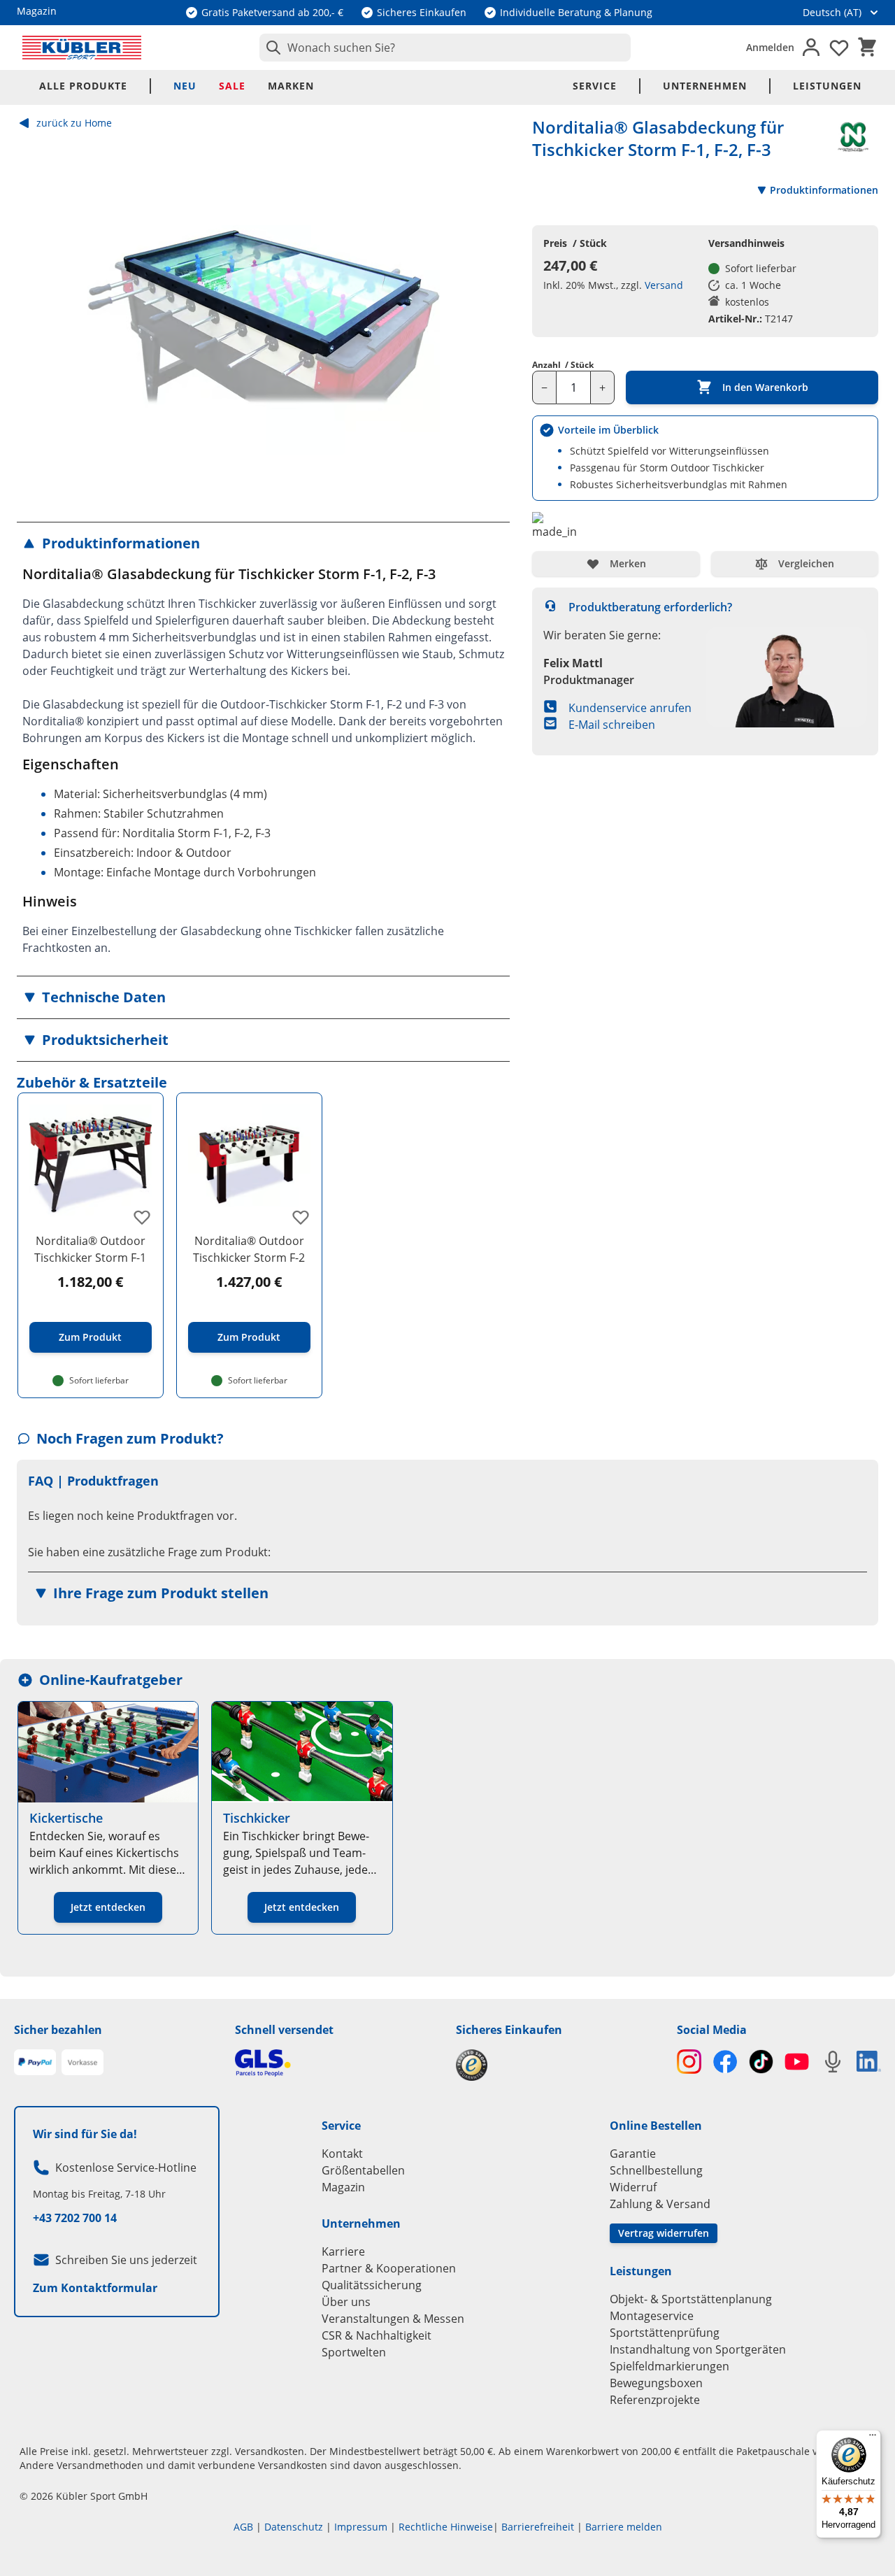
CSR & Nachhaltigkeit (377, 2335)
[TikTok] (761, 2062)
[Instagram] (689, 2062)
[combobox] (445, 48)
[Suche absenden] (271, 48)
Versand (664, 285)
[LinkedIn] (869, 2061)
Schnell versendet (284, 2030)
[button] (263, 543)
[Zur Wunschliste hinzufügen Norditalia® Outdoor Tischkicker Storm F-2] (301, 1217)
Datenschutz (294, 2527)
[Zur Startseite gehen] (82, 48)
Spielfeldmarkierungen (670, 2366)
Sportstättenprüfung (665, 2333)
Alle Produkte (83, 86)
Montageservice (652, 2316)
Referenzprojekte (655, 2400)
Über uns (346, 2302)
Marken (291, 86)
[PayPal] (35, 2063)
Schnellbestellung (656, 2170)
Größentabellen (363, 2170)
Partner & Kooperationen (389, 2268)
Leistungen (827, 86)
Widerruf (633, 2187)
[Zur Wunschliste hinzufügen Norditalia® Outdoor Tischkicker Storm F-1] (142, 1217)
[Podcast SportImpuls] (832, 2062)
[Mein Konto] (811, 48)
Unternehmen (705, 86)
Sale (232, 86)
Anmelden (770, 47)
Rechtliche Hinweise (446, 2527)
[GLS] (337, 2063)
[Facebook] (725, 2062)
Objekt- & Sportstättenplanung (691, 2299)
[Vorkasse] (83, 2063)
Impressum (361, 2527)
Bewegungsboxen (656, 2383)
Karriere (343, 2251)
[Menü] (873, 2438)
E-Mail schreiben (612, 725)
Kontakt (342, 2154)
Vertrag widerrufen (664, 2233)
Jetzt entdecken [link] (108, 1907)
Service (595, 86)
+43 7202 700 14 (75, 2218)
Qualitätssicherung (372, 2285)
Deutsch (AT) (832, 12)
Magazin (343, 2187)
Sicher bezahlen (58, 2030)
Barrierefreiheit (538, 2527)
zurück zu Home (74, 123)
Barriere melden (624, 2527)
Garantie (633, 2154)
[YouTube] (797, 2062)
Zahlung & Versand (660, 2204)
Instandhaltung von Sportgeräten (698, 2349)
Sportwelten (354, 2352)
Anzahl (563, 365)
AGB (243, 2527)
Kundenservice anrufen (630, 708)
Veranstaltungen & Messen (393, 2319)
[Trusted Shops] (558, 2065)
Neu (185, 86)
